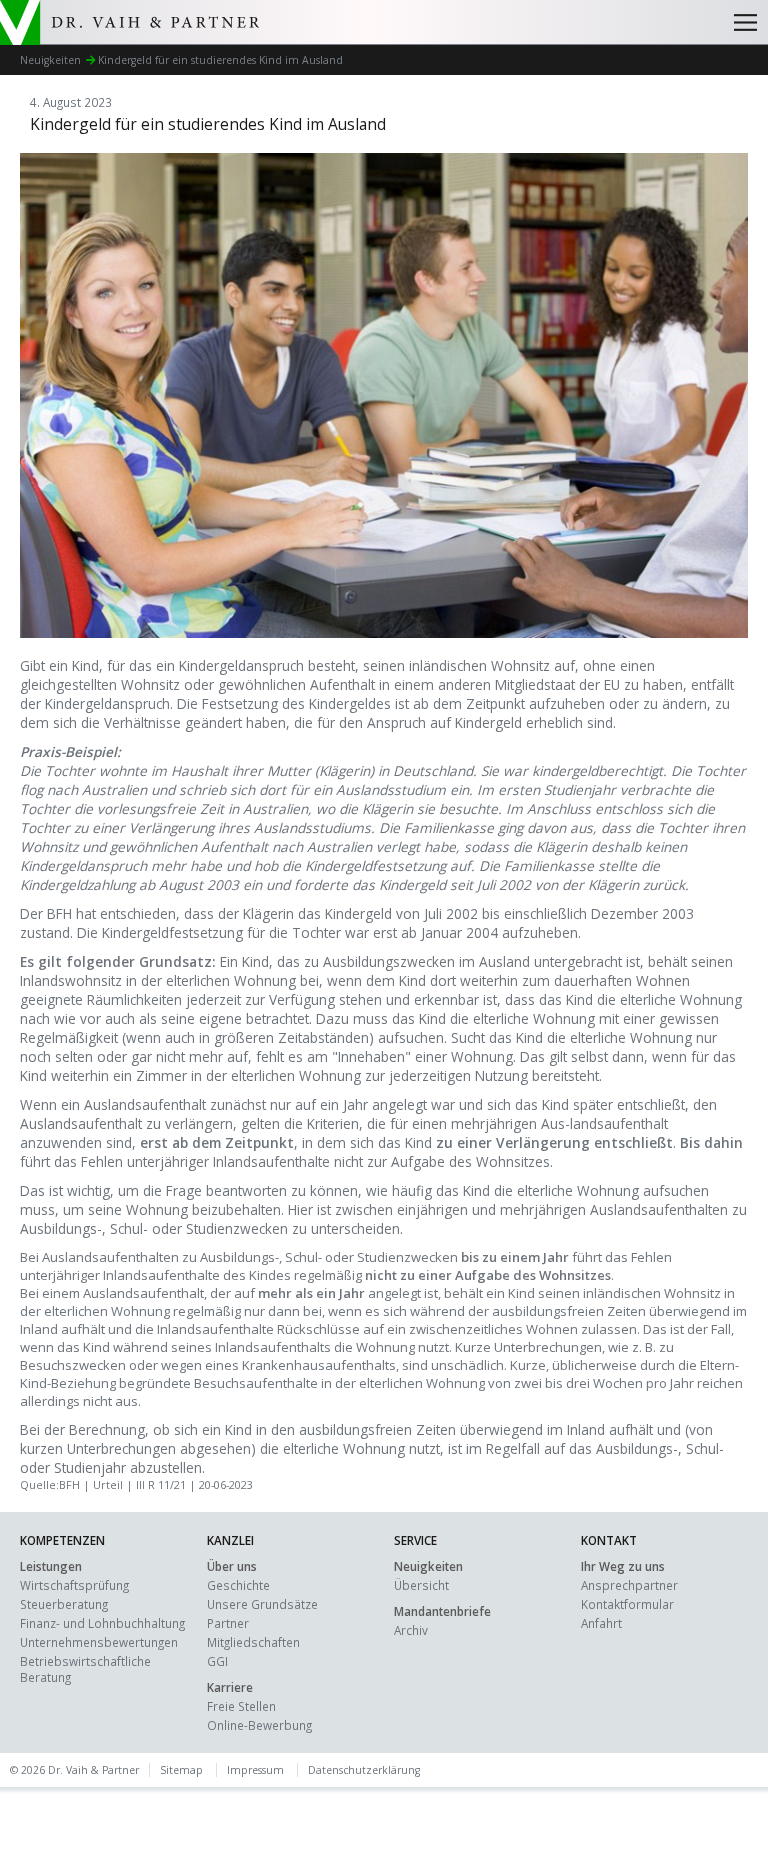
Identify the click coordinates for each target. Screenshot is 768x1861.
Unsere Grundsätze (262, 1604)
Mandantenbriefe (442, 1611)
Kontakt (609, 1540)
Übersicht (421, 1585)
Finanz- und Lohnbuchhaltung (102, 1623)
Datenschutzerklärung (364, 1770)
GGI (217, 1661)
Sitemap (181, 1770)
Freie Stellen (241, 1706)
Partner (228, 1623)
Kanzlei (230, 1540)
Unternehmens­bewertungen (99, 1642)
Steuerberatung (64, 1604)
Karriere (230, 1687)
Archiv (411, 1630)
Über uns (232, 1566)
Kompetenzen (62, 1540)
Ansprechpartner (629, 1585)
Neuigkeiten (428, 1566)
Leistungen (51, 1566)
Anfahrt (601, 1623)
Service (415, 1540)
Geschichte (238, 1585)
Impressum (255, 1770)
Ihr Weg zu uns (623, 1566)
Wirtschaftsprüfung (74, 1585)
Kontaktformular (627, 1604)
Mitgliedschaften (253, 1642)
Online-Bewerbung (259, 1725)
